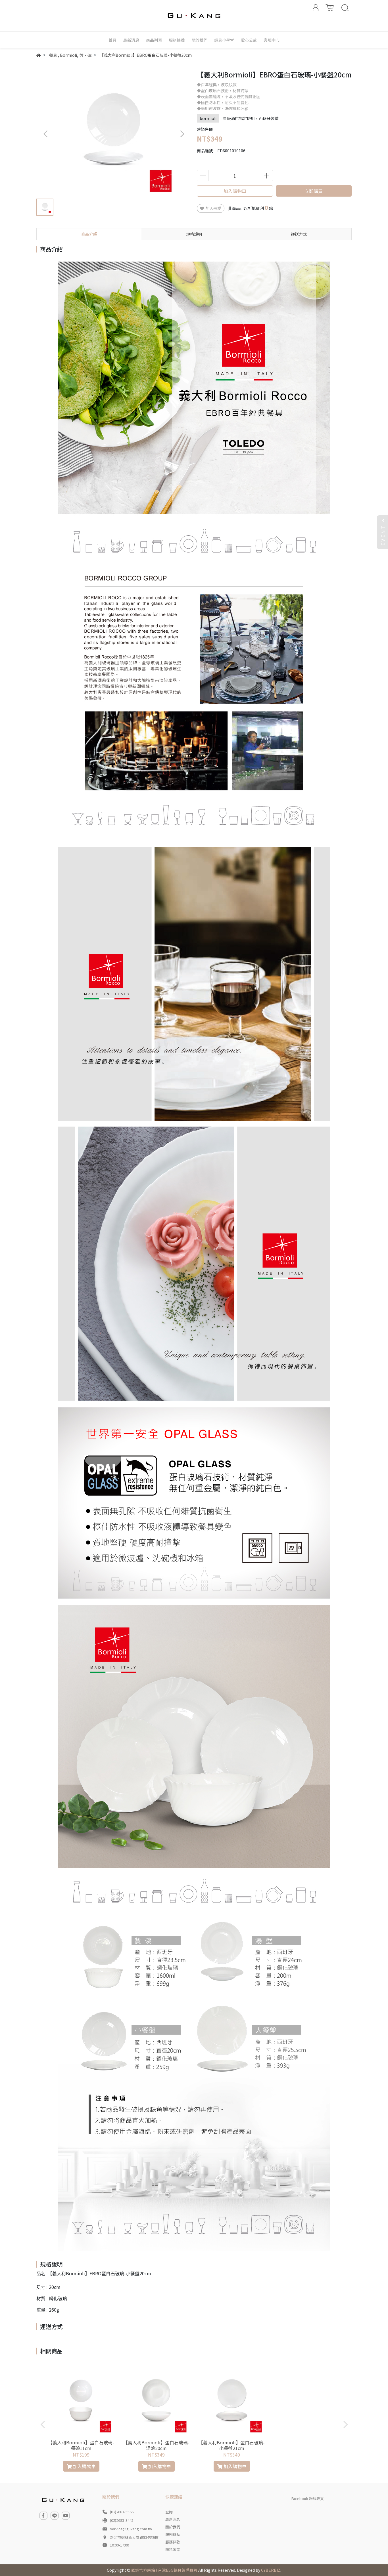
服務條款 (173, 2542)
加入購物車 (235, 191)
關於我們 (173, 2527)
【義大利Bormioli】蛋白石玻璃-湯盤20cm (156, 2445)
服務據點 (173, 2534)
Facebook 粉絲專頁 (308, 2498)
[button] (182, 134)
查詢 (169, 2512)
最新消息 (173, 2519)
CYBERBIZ (271, 2570)
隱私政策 (173, 2549)
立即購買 (314, 191)
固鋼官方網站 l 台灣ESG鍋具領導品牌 (164, 2570)
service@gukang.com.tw (131, 2529)
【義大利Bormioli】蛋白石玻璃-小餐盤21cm (232, 2445)
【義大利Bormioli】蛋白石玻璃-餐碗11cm (81, 2445)
